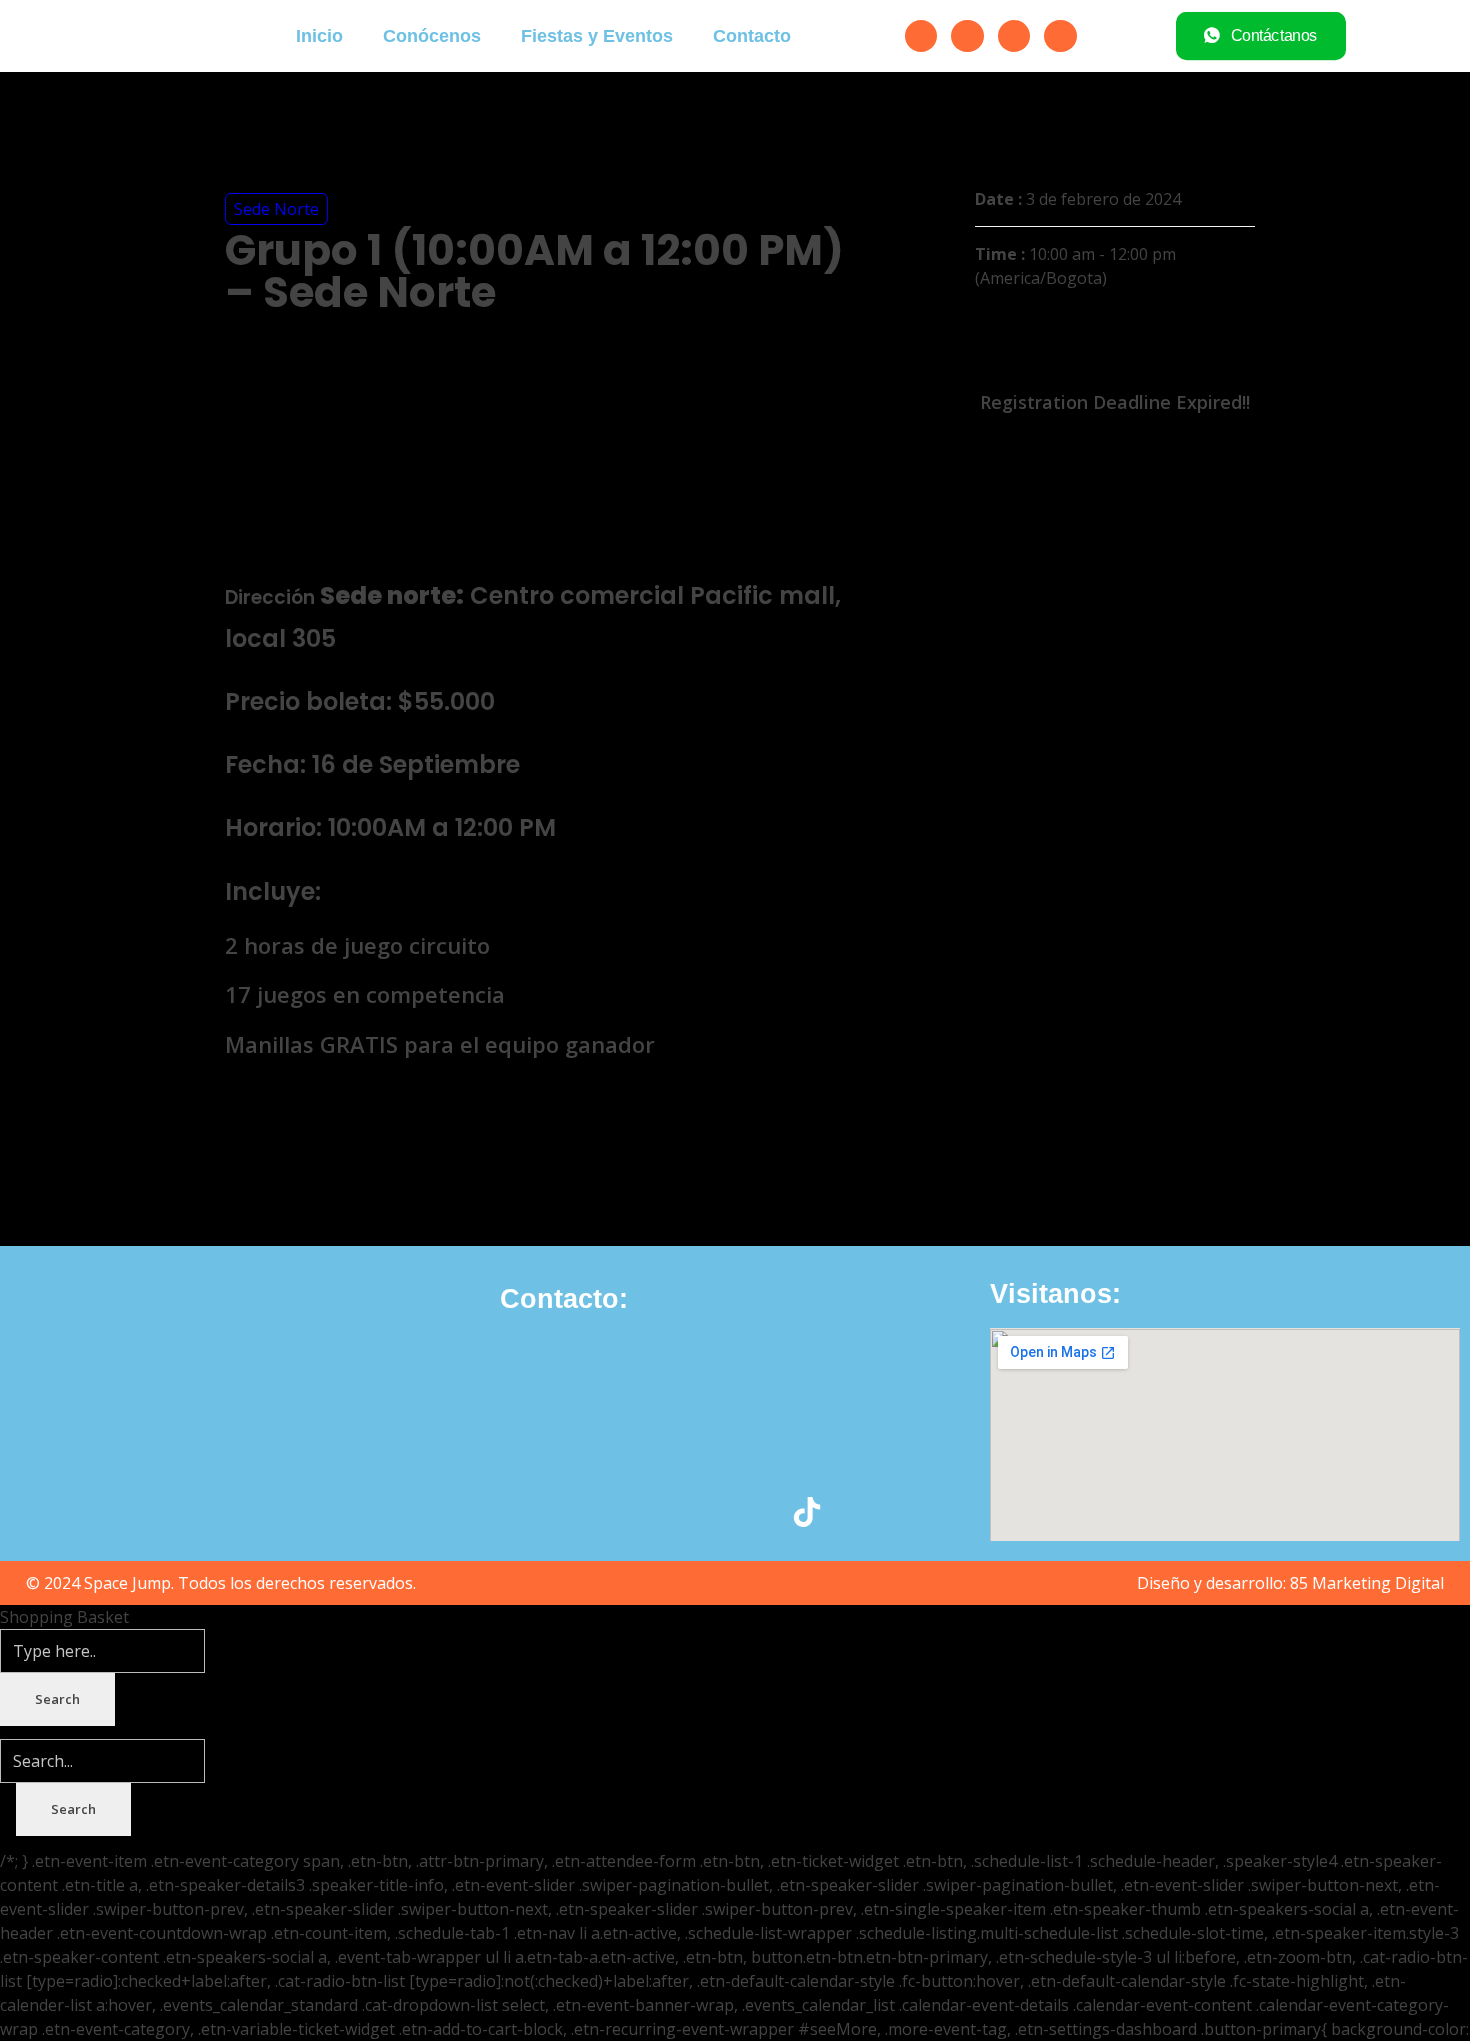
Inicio (319, 36)
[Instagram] (967, 36)
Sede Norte (276, 209)
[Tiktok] (1060, 36)
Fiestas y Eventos (597, 36)
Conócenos (432, 36)
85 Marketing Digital (1367, 1583)
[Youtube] (1014, 36)
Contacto (752, 36)
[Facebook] (921, 36)
